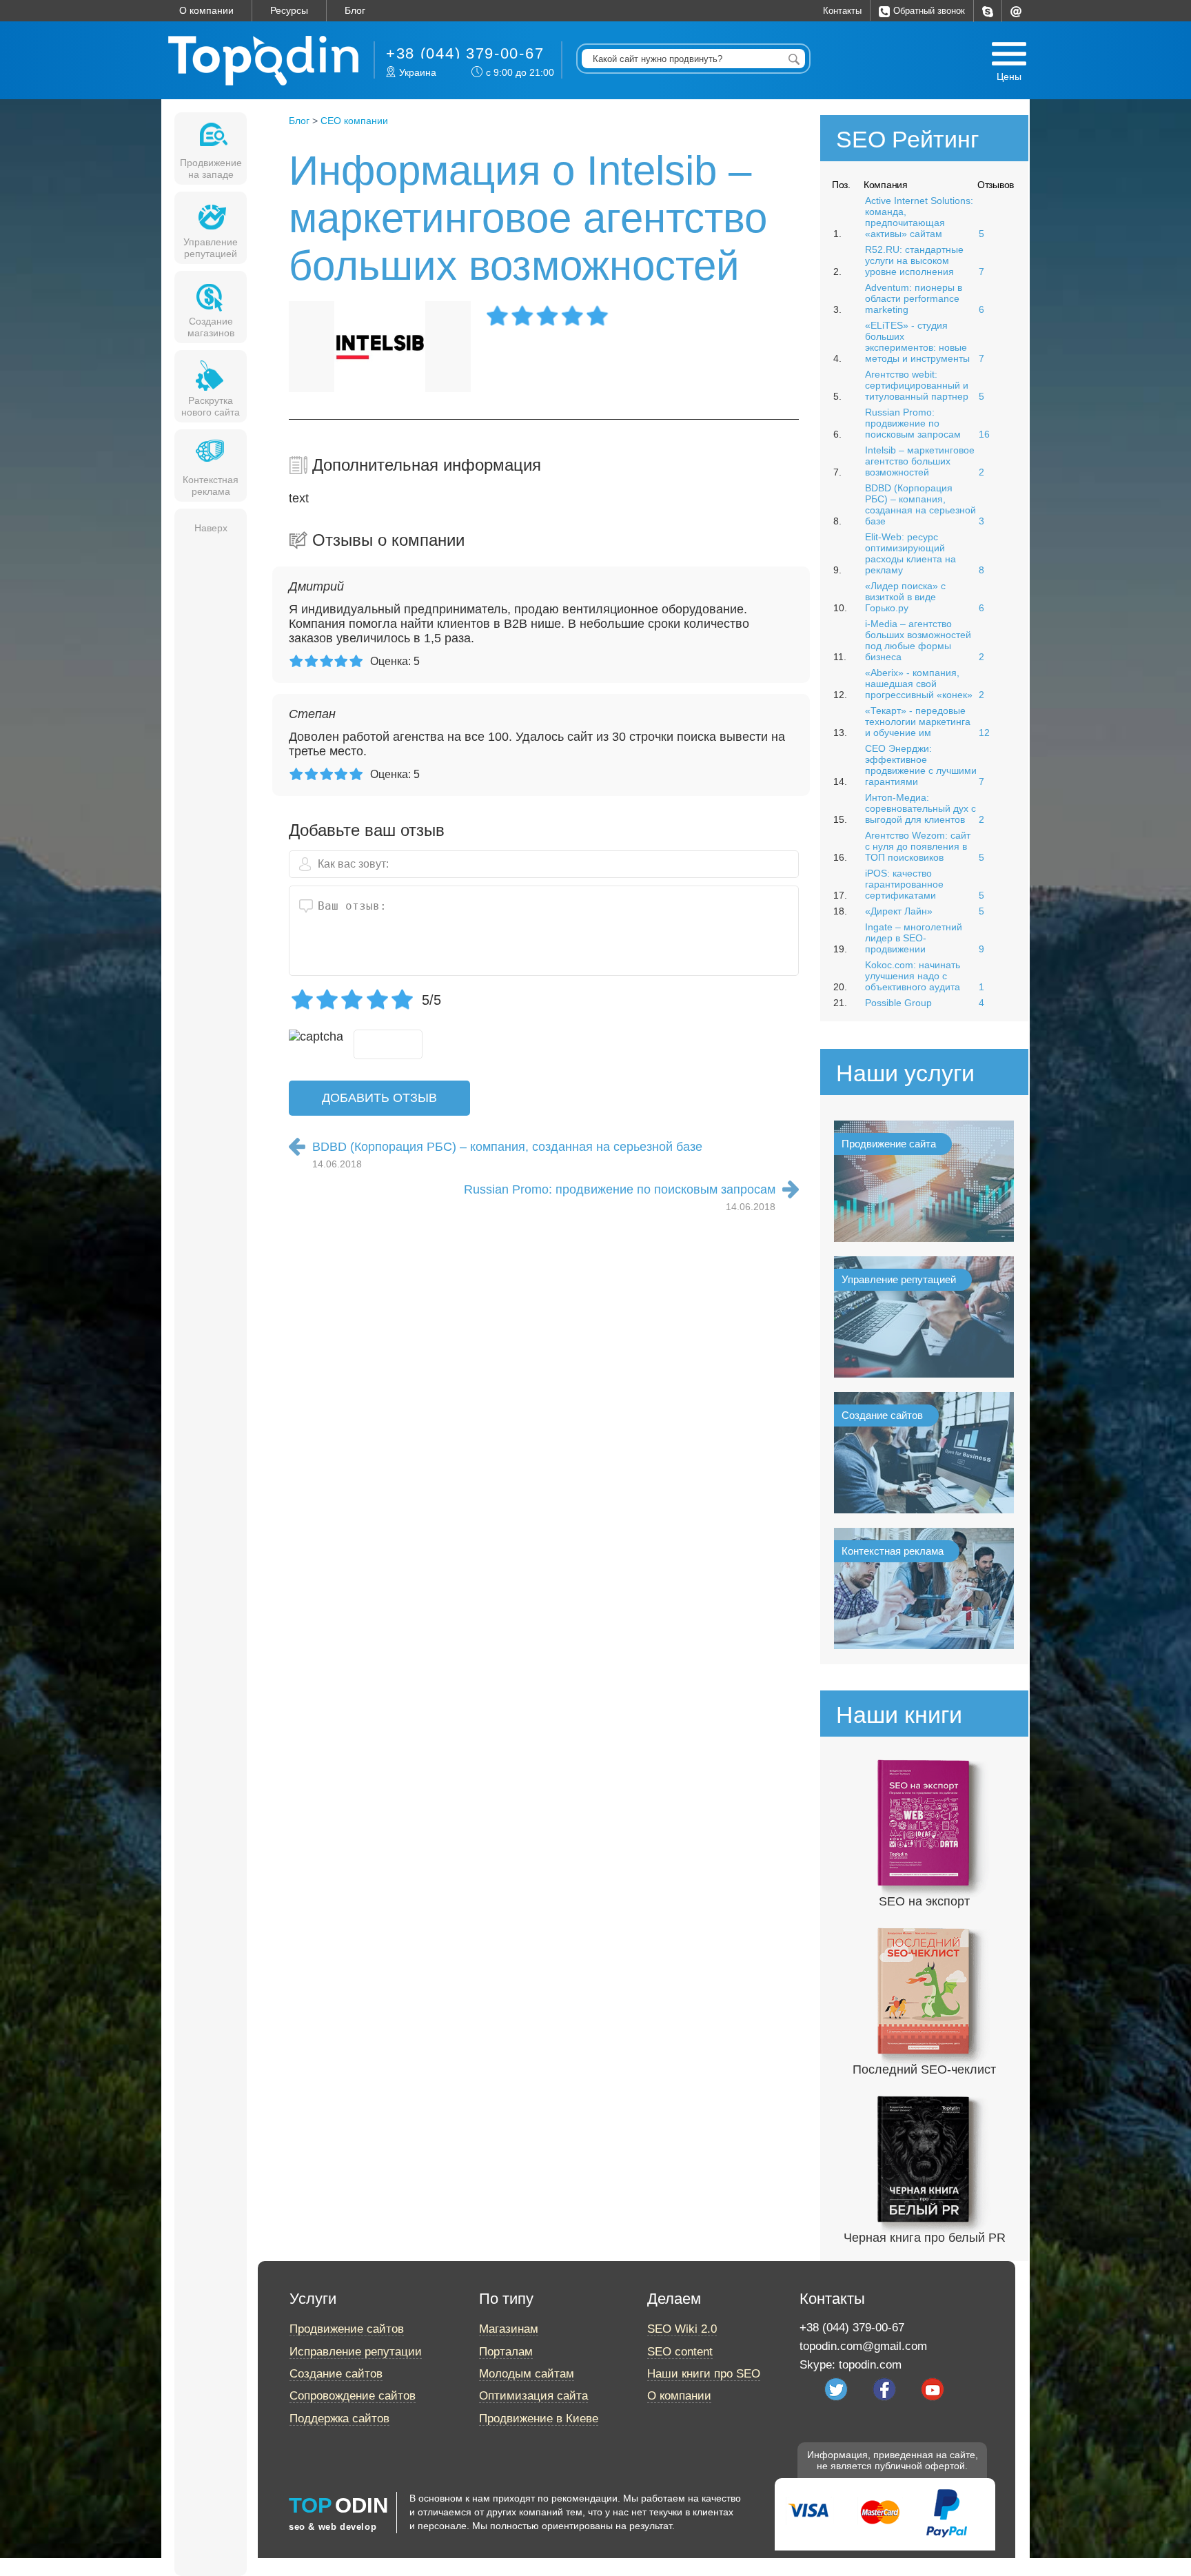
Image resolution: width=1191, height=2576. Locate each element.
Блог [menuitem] (355, 10)
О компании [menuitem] (206, 10)
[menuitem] (988, 11)
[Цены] (1009, 54)
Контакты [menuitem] (842, 11)
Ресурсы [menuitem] (289, 10)
